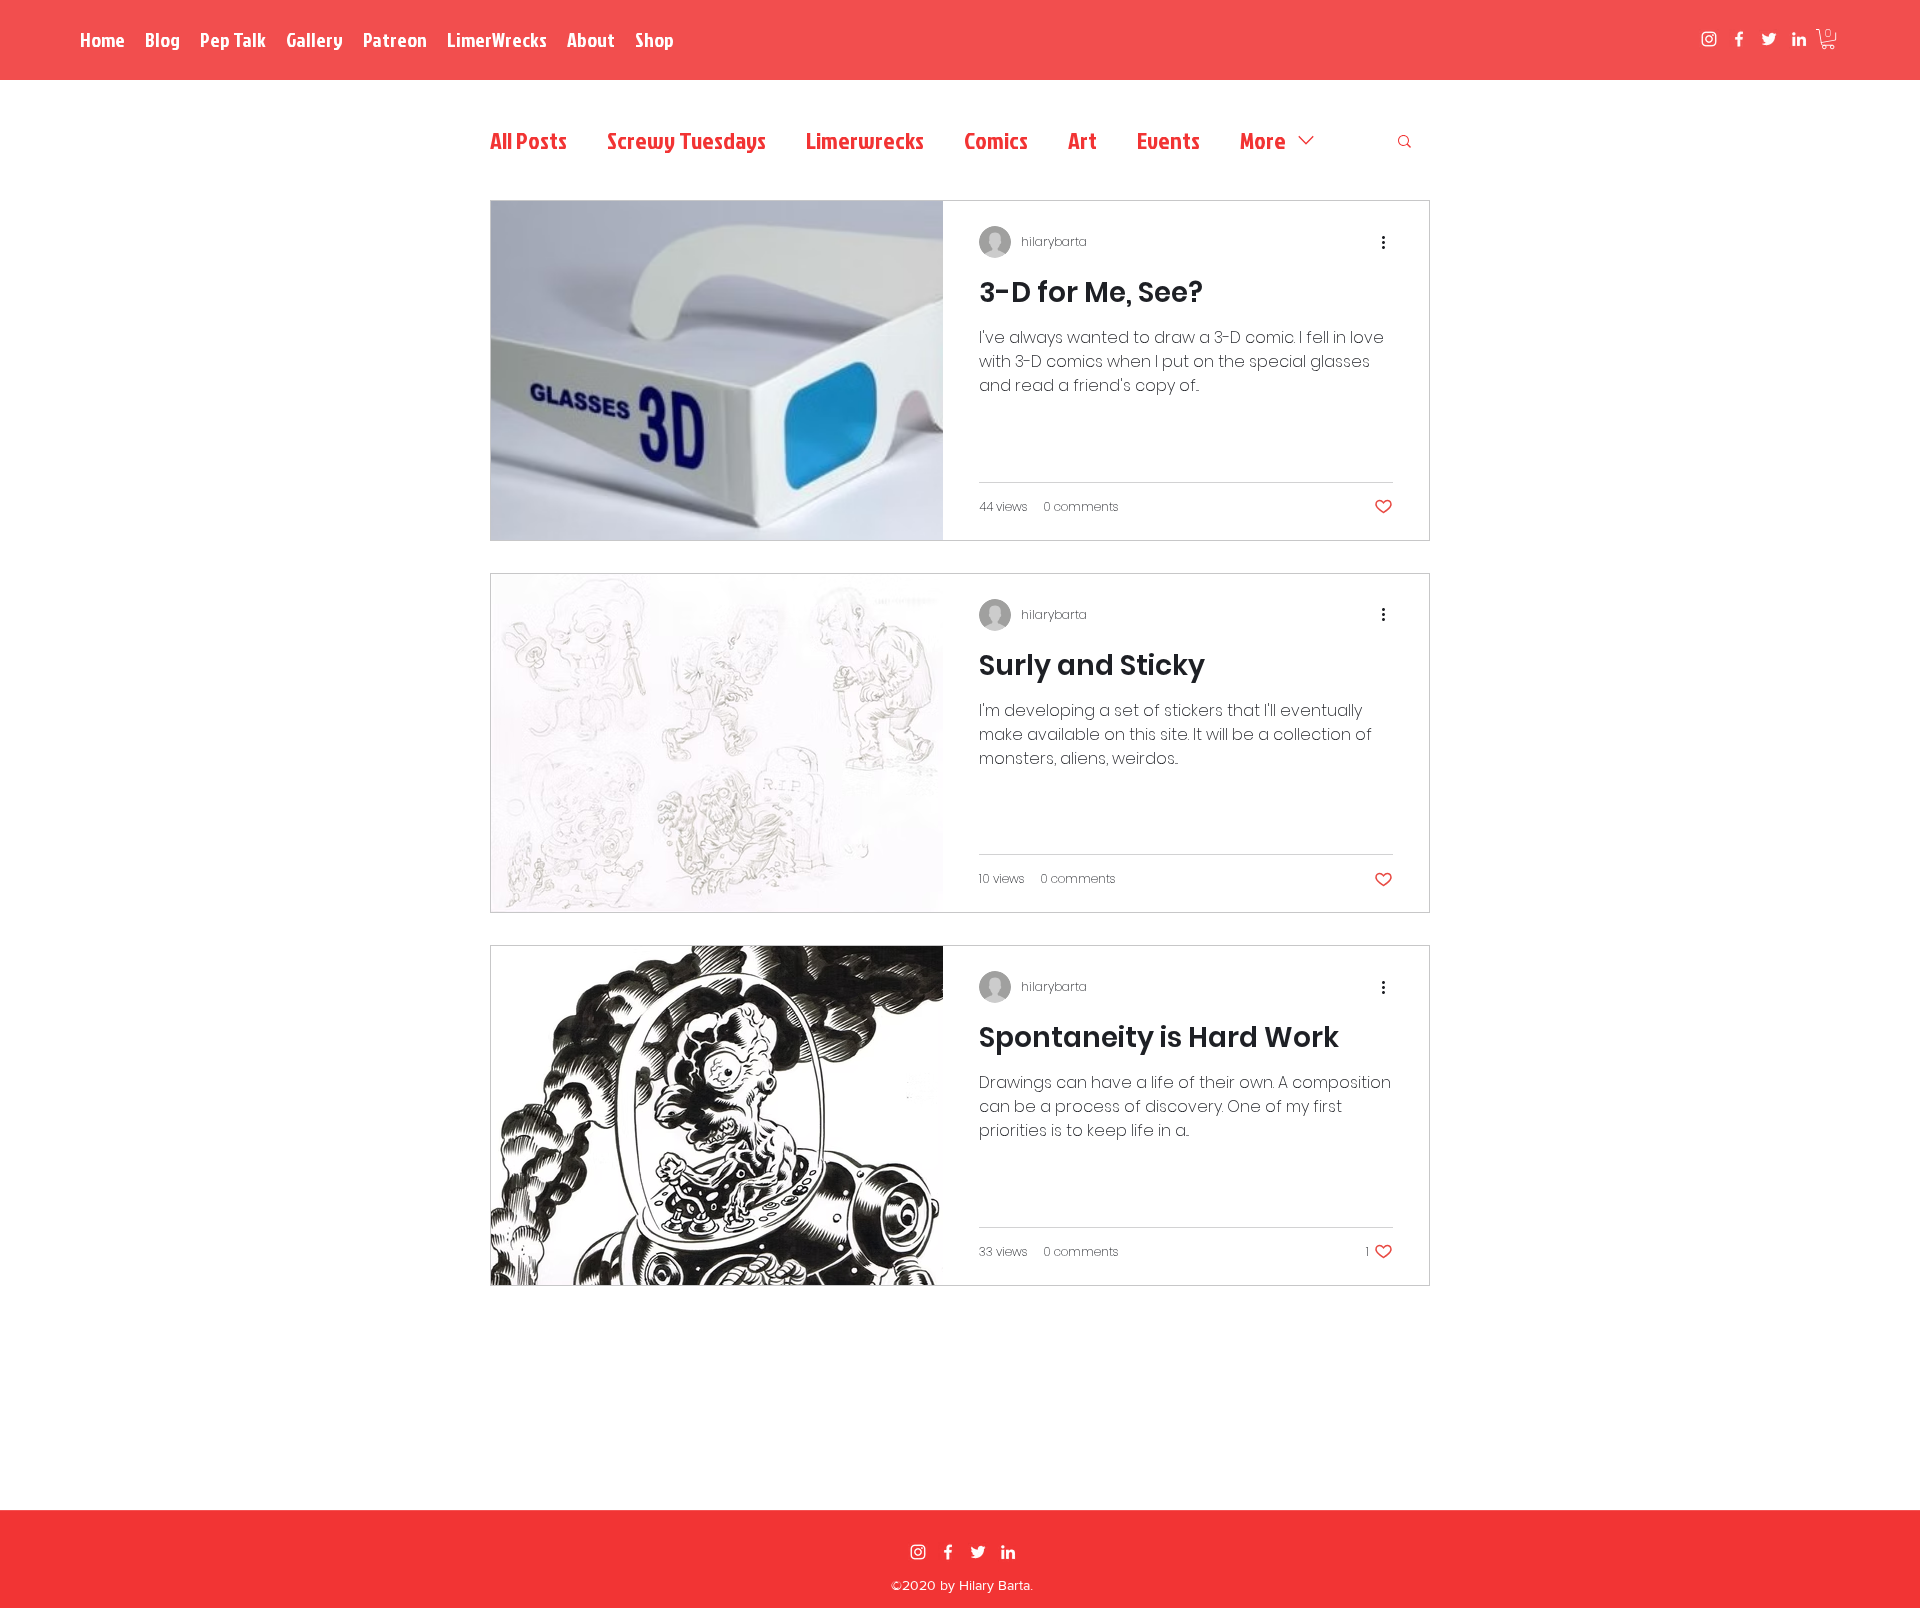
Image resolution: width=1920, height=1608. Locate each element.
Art (1082, 140)
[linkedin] (1799, 39)
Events (1168, 140)
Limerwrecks (865, 140)
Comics (996, 140)
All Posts (528, 140)
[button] (1828, 39)
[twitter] (1769, 39)
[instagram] (1709, 39)
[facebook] (1739, 39)
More (1263, 140)
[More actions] (1390, 242)
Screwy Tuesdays (686, 140)
